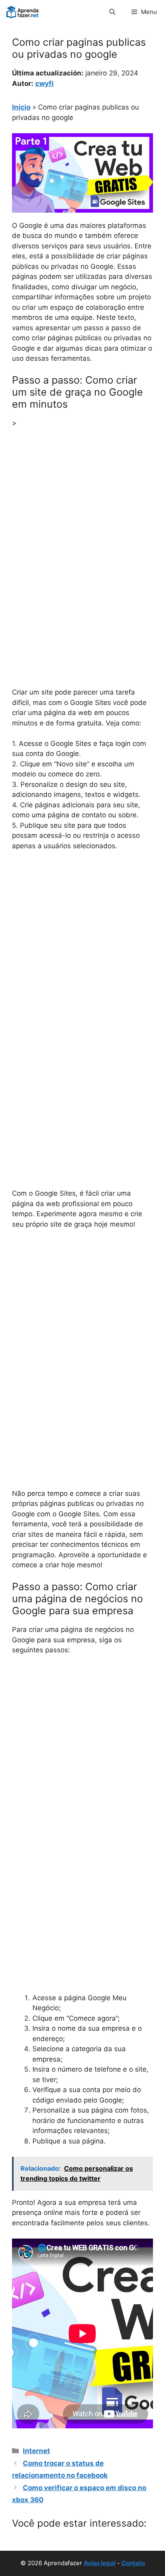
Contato (133, 2563)
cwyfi (44, 83)
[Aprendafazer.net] (23, 12)
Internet (36, 2451)
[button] (112, 12)
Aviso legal (100, 2563)
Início (21, 107)
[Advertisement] (82, 521)
